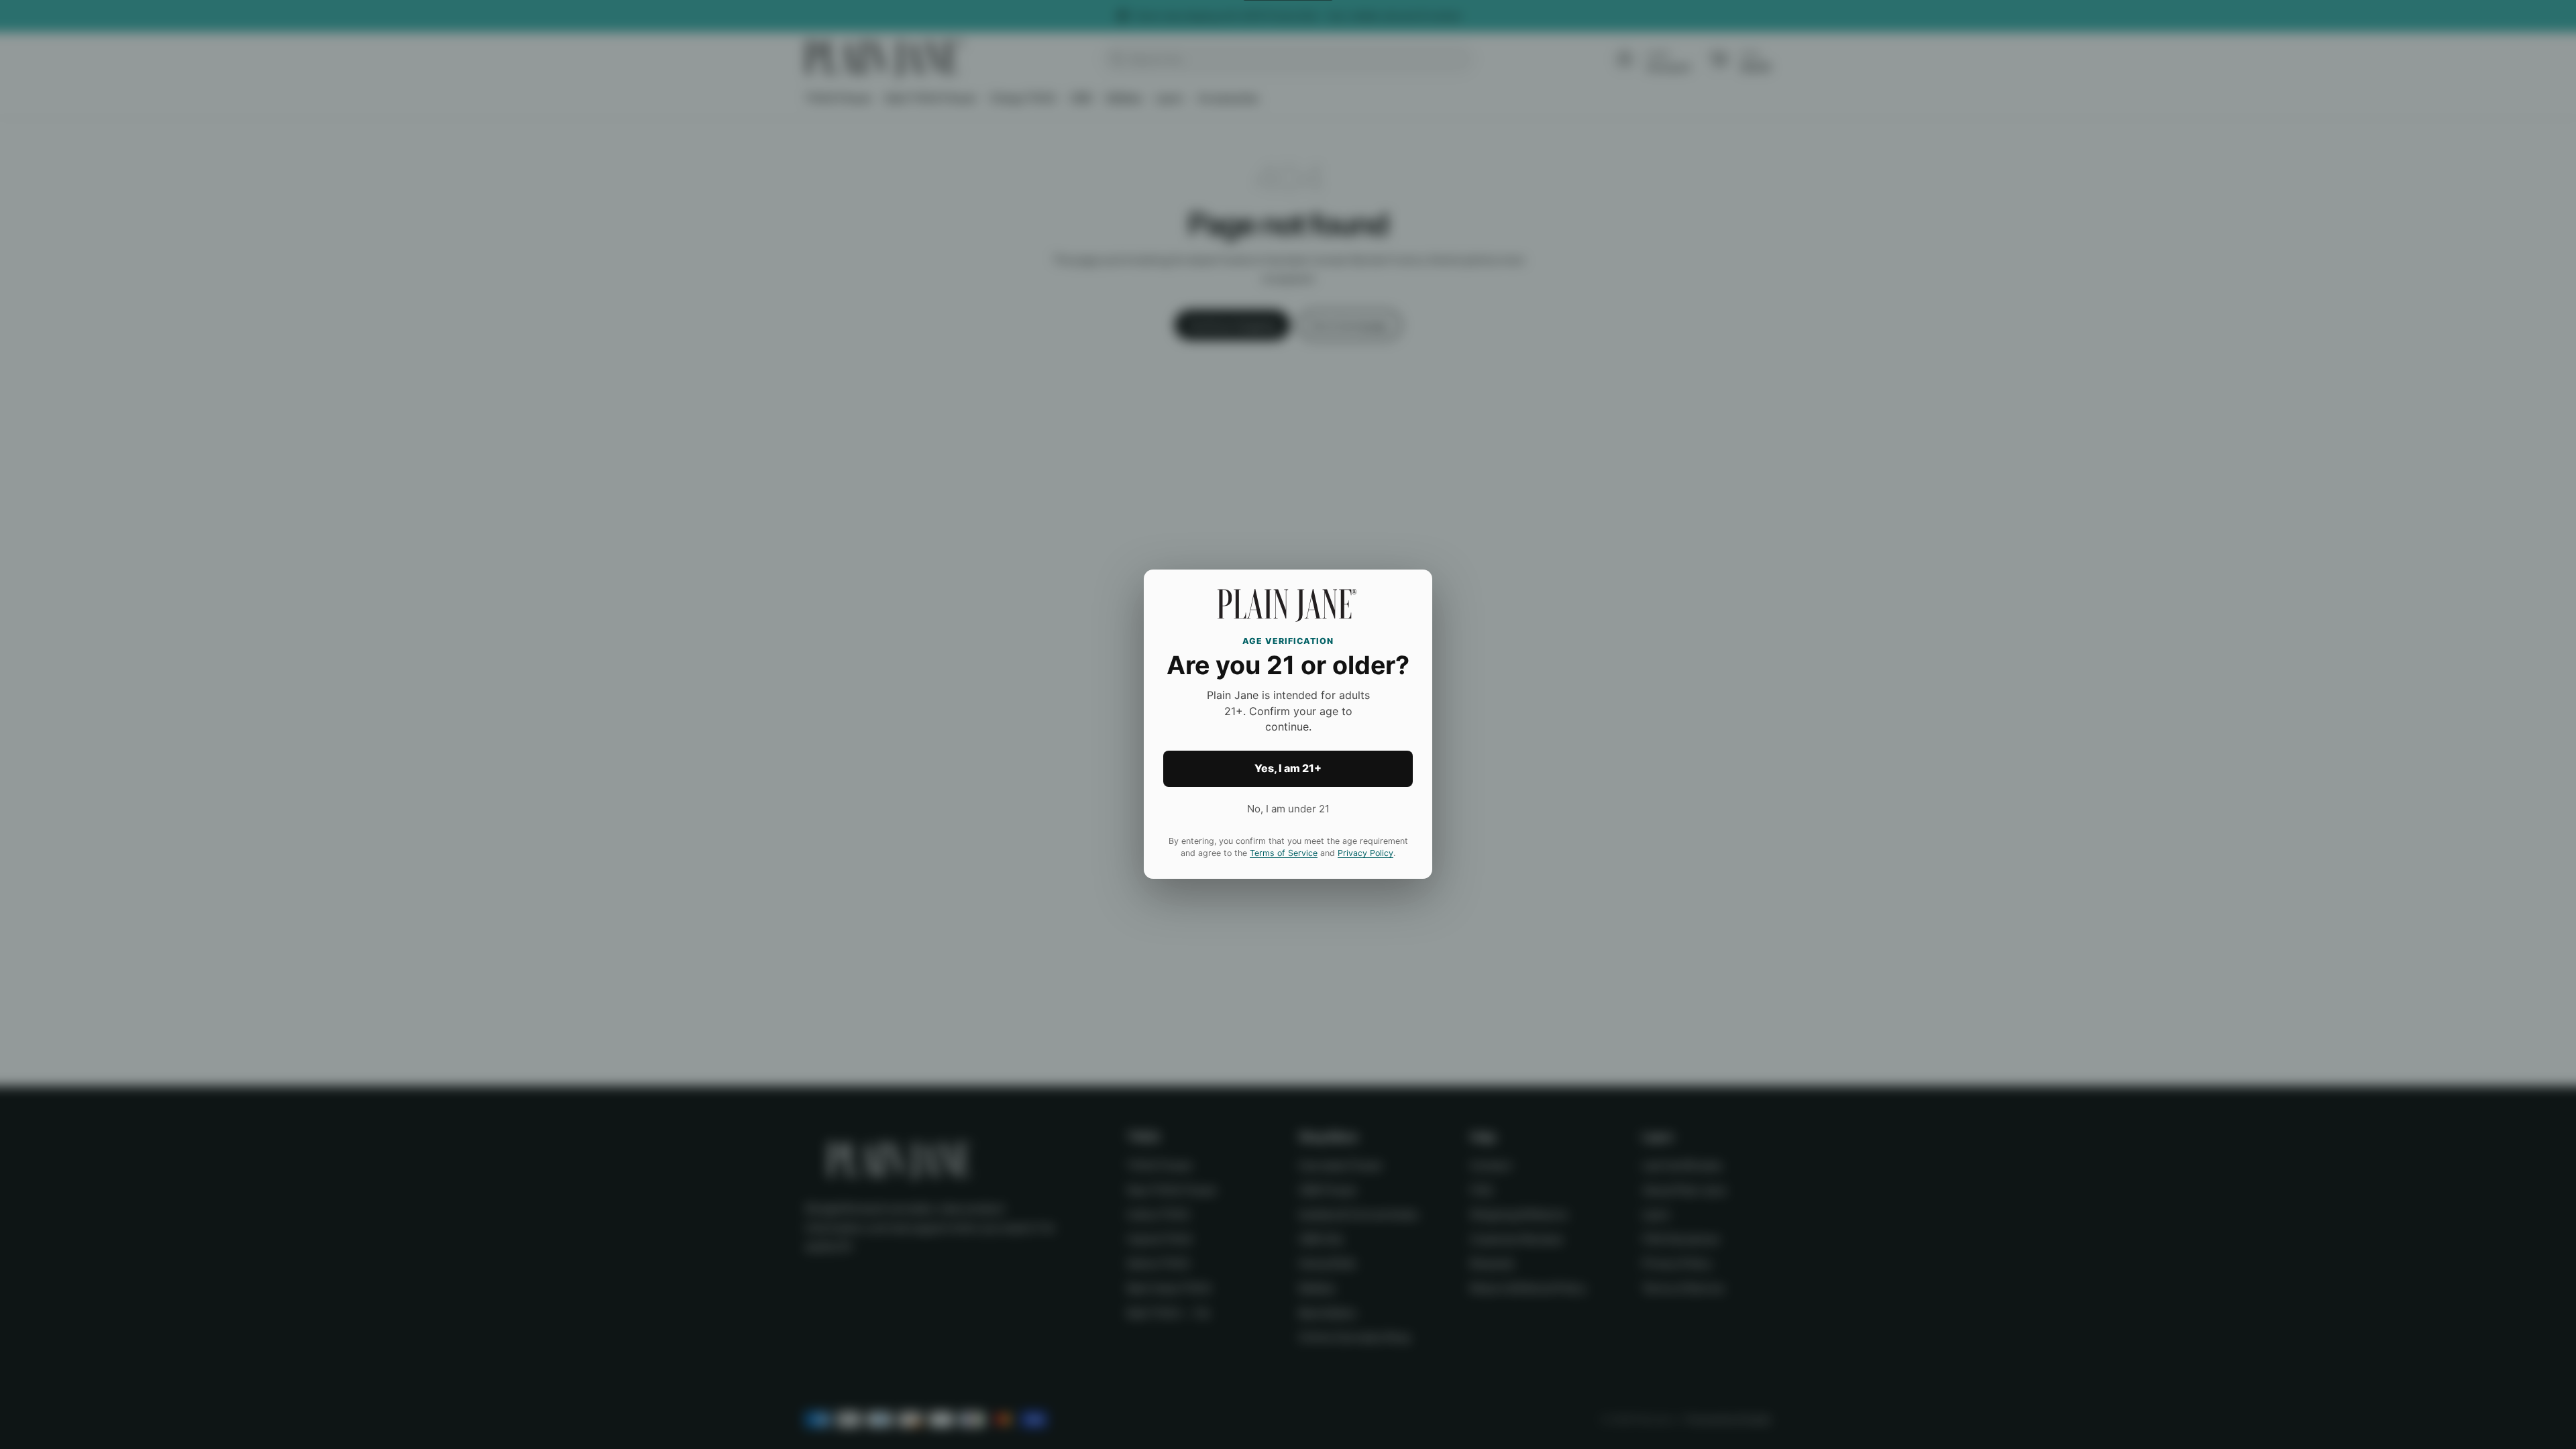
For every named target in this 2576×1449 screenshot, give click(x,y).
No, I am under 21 (1288, 809)
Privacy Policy (1365, 854)
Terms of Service (1284, 854)
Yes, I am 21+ (1288, 769)
